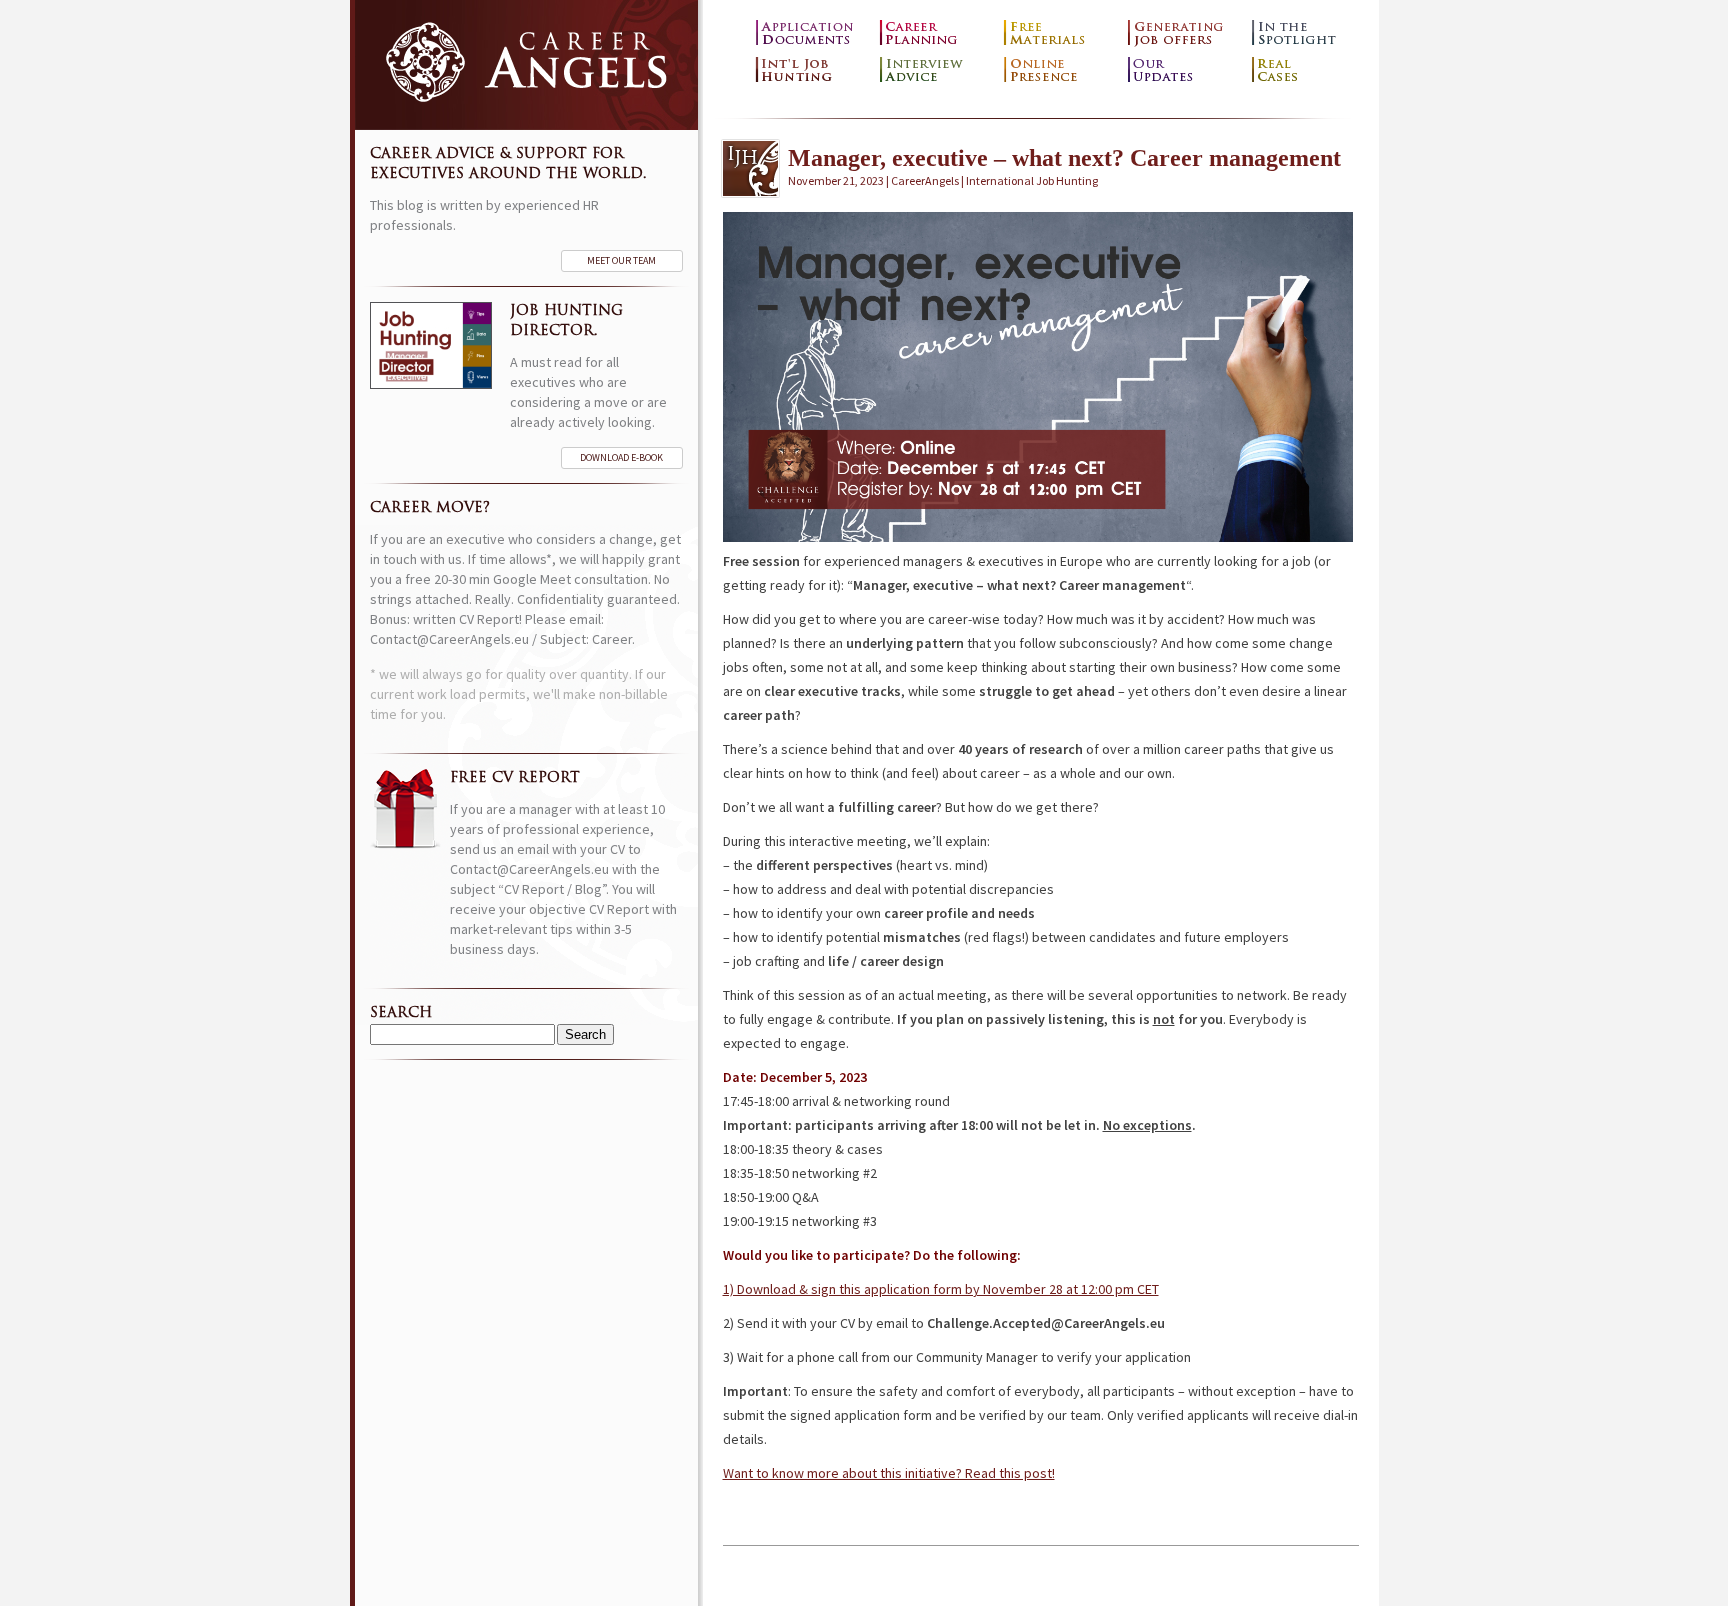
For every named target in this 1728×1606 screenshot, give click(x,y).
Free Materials (1061, 33)
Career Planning (937, 33)
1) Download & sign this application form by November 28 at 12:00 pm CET (941, 1289)
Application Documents (813, 33)
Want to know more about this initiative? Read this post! (889, 1473)
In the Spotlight (1309, 33)
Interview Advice (937, 70)
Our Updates (1185, 70)
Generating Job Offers (1185, 33)
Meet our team (621, 260)
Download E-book (621, 457)
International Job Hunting (813, 70)
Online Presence (1061, 70)
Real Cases (1309, 70)
